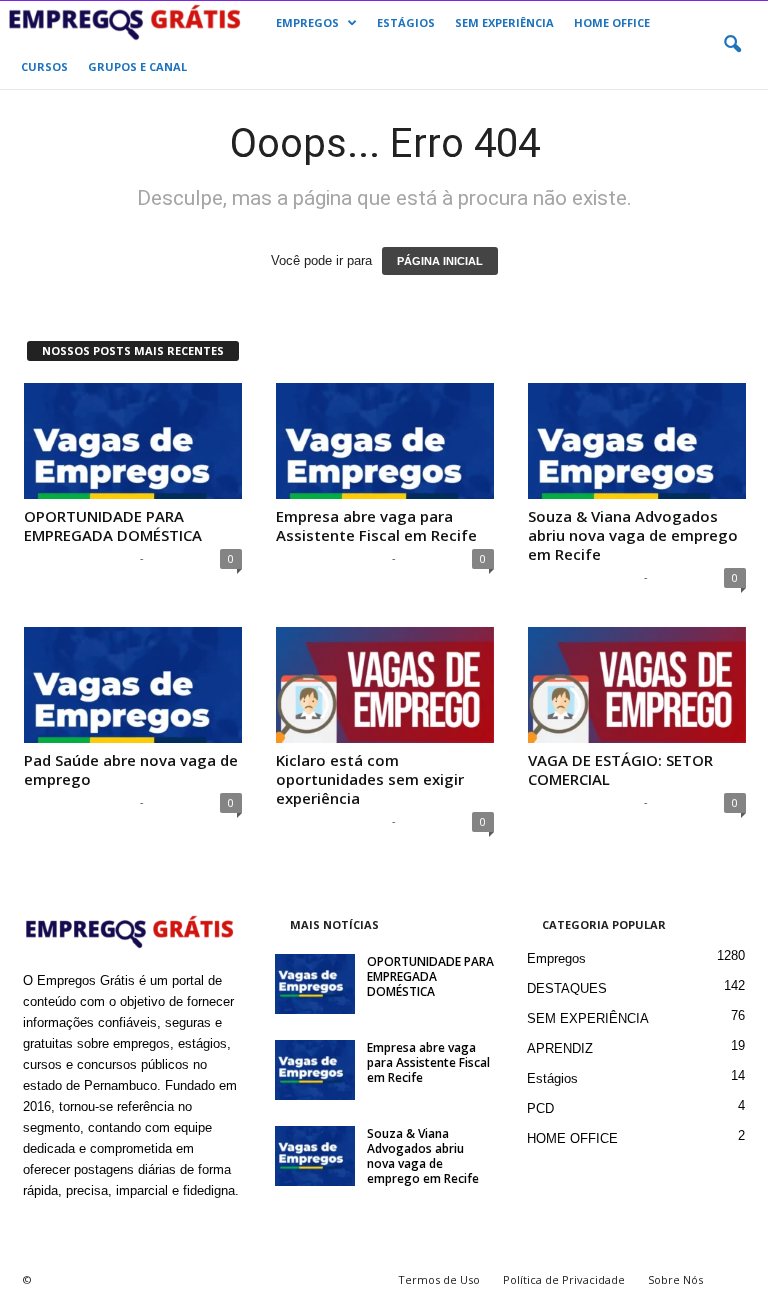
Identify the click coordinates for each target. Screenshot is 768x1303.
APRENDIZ (560, 1048)
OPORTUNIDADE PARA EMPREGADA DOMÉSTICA (113, 525)
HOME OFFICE (612, 22)
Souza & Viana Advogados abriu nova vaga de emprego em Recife (633, 535)
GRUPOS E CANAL (137, 66)
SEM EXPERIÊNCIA (504, 22)
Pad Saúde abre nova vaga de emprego (131, 769)
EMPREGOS (307, 22)
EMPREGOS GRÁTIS (79, 557)
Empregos (556, 958)
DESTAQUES (567, 988)
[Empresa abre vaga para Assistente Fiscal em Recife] (385, 441)
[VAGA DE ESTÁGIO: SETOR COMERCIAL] (637, 685)
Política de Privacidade (564, 1279)
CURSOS (44, 66)
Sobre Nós (675, 1279)
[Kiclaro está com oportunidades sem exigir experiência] (385, 685)
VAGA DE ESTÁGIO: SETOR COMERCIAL (620, 769)
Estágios (552, 1078)
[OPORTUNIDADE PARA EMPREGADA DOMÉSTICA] (133, 441)
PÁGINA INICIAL (440, 261)
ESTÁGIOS (406, 22)
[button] (732, 45)
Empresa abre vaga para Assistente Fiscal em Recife (376, 525)
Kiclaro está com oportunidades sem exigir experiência (370, 779)
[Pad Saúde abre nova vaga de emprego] (133, 685)
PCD (540, 1108)
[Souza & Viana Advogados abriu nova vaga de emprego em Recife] (637, 441)
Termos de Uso (439, 1279)
